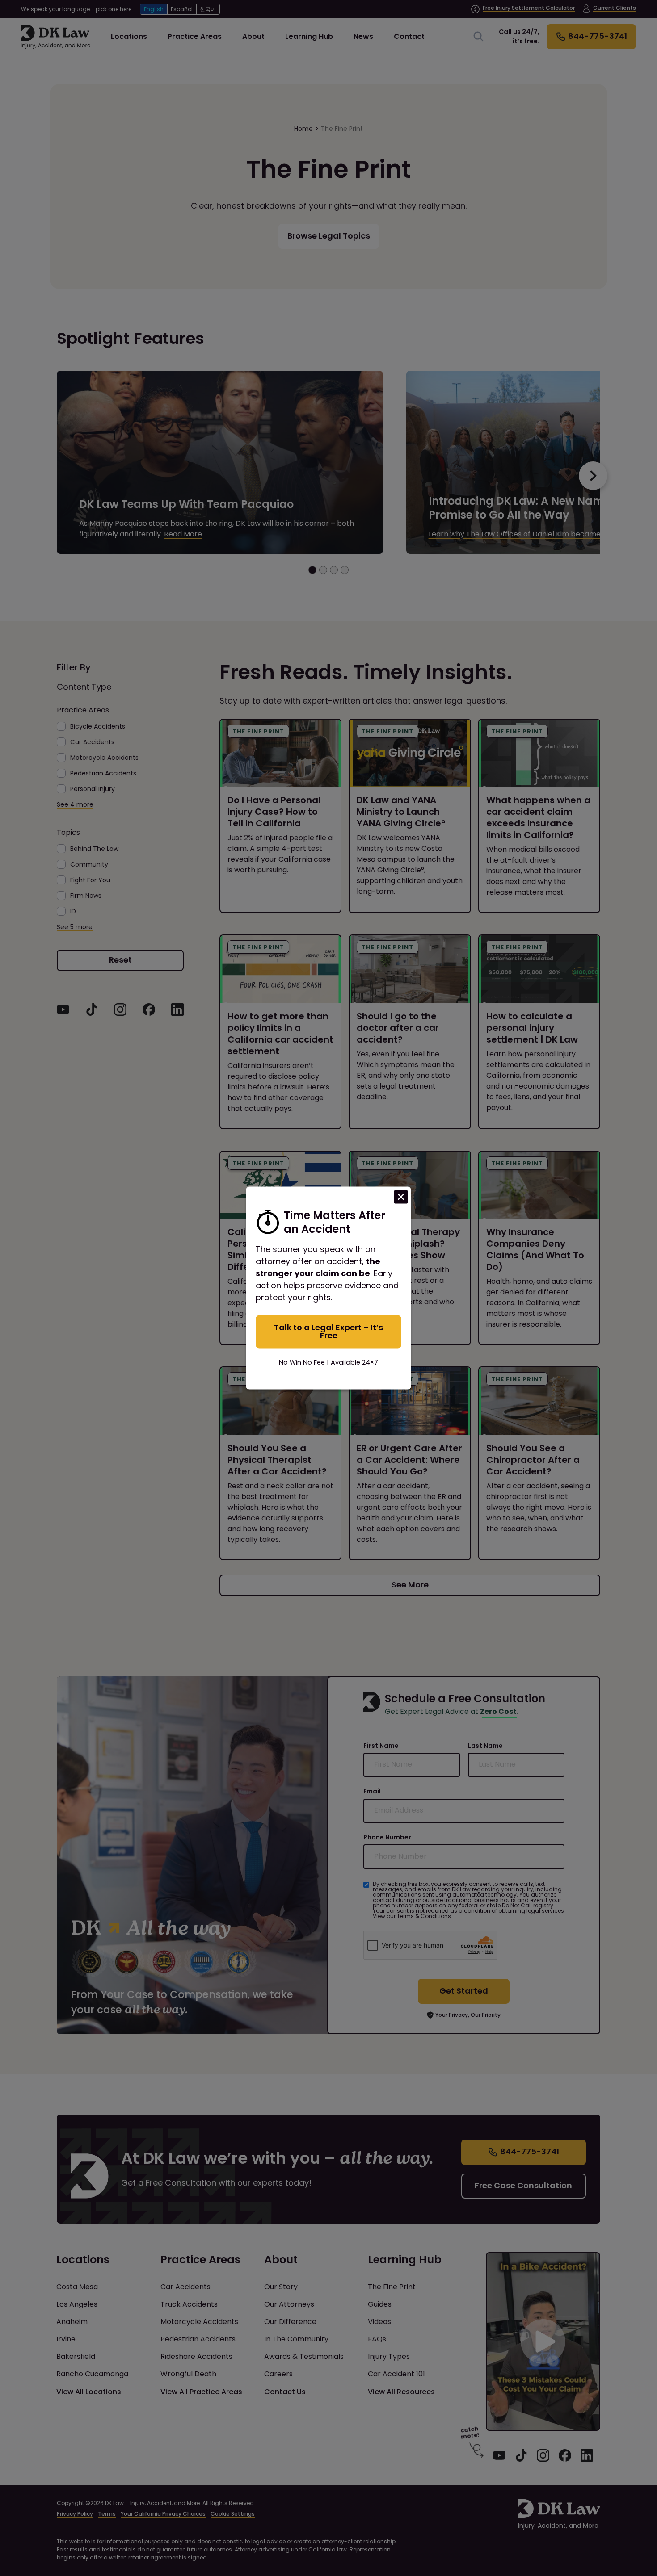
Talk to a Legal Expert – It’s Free (328, 1331)
